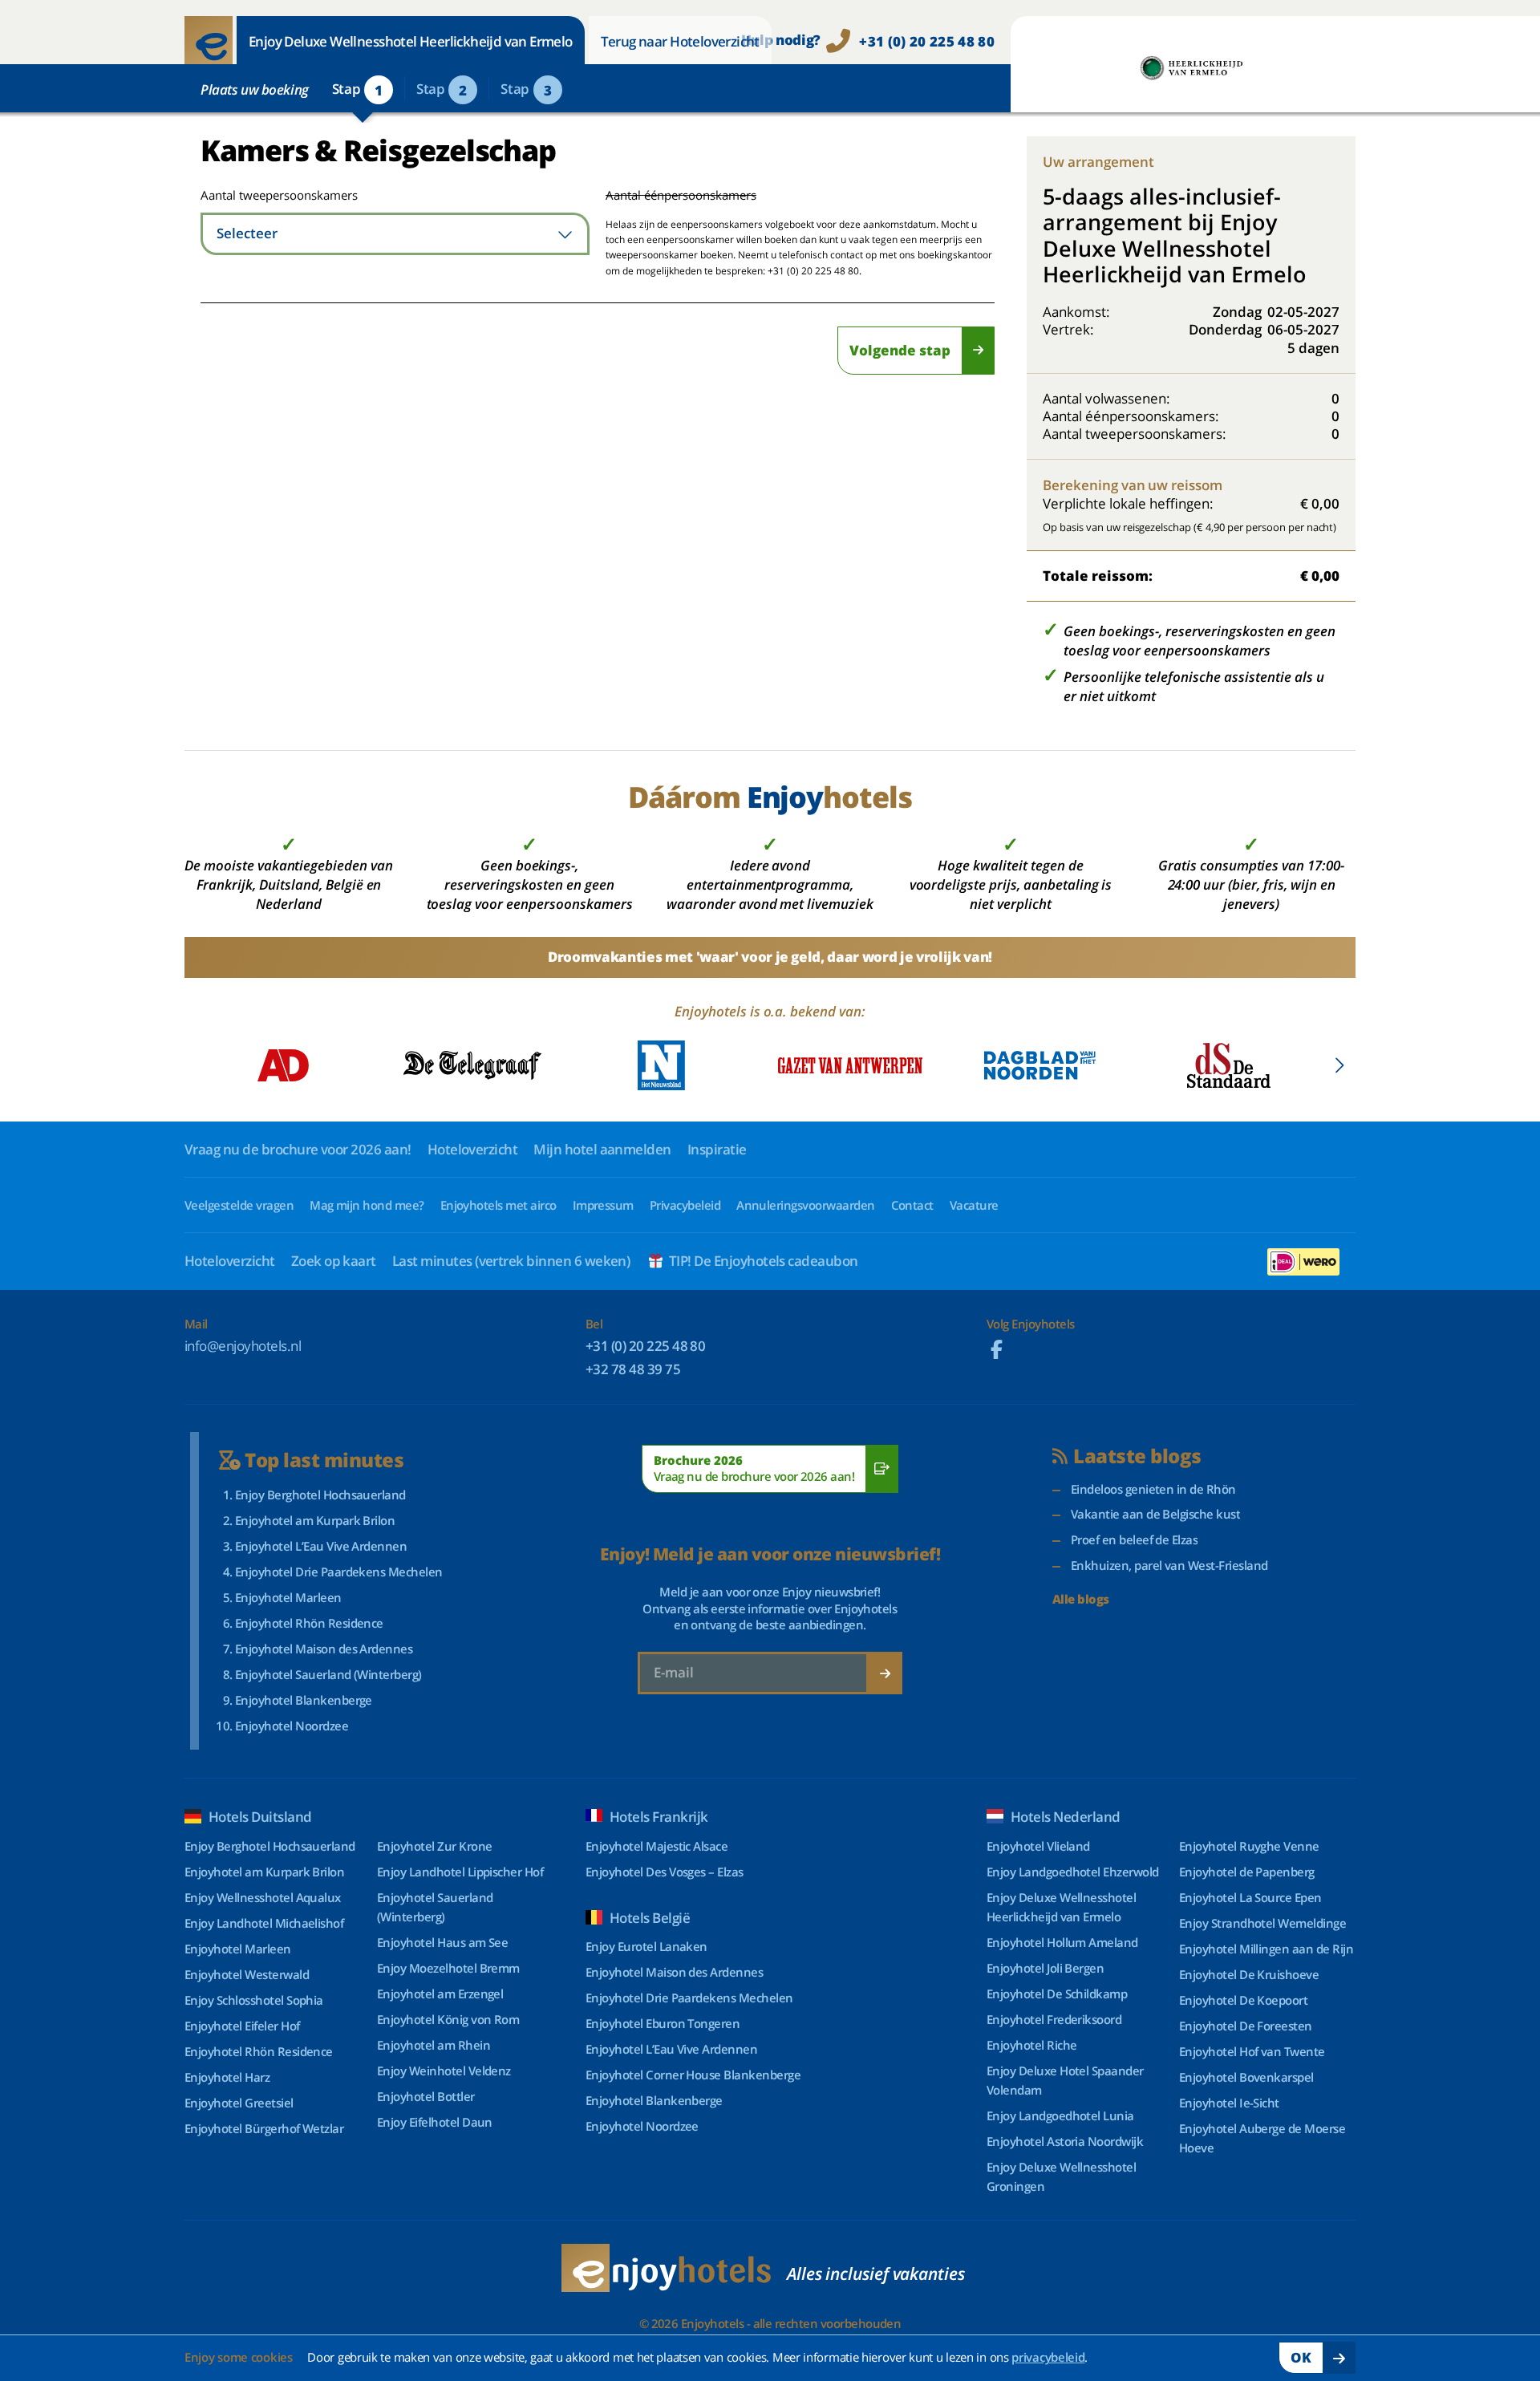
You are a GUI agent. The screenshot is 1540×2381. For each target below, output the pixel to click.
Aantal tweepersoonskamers (259, 195)
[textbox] (395, 234)
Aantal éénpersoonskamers (681, 195)
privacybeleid (1048, 2357)
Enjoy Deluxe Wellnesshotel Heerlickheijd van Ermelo (411, 41)
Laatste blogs (1137, 1456)
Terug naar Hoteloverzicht (680, 41)
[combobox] (395, 234)
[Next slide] (1339, 1065)
